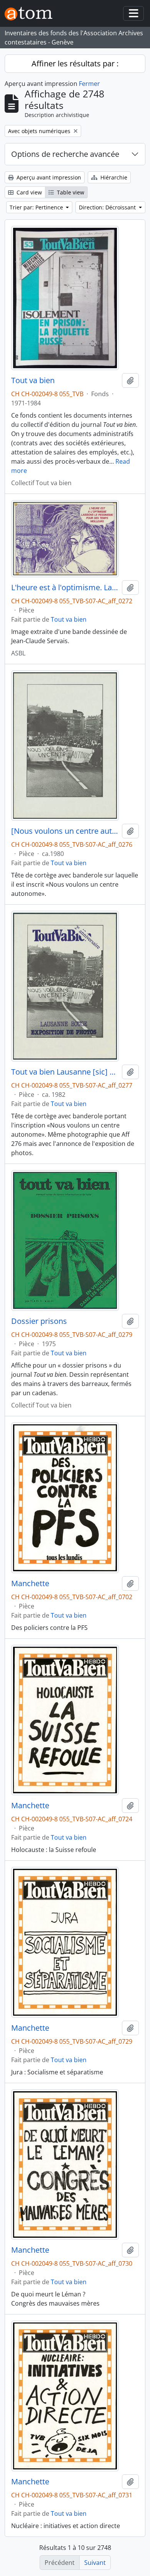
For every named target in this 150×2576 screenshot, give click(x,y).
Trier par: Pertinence (37, 207)
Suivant (95, 2563)
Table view (70, 192)
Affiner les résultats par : (75, 63)
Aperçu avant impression (48, 177)
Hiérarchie (113, 177)
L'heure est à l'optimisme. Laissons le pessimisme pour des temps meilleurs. (65, 588)
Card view (28, 192)
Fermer (89, 84)
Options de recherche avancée (65, 154)
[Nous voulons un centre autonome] (65, 831)
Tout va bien (33, 380)
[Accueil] (32, 14)
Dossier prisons (39, 1321)
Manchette (30, 1583)
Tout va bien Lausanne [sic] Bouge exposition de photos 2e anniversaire (65, 1072)
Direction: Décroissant (108, 207)
